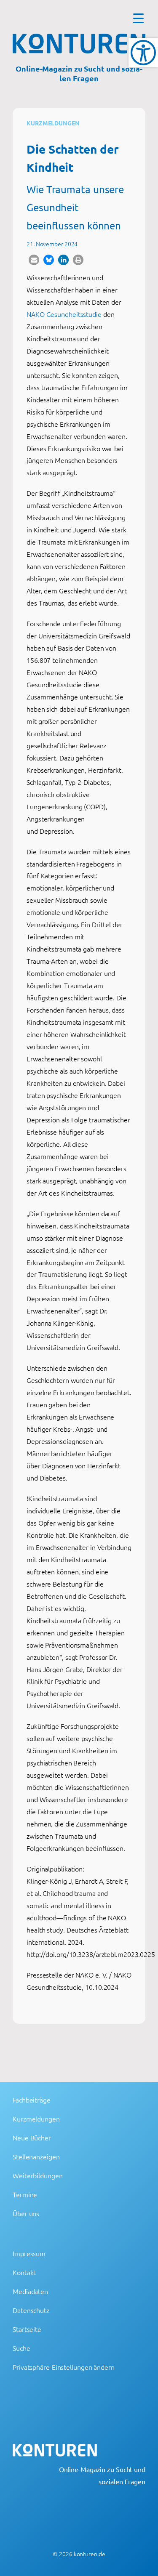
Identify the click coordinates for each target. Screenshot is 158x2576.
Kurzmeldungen (53, 123)
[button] (34, 260)
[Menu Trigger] (138, 18)
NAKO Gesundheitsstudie (64, 314)
